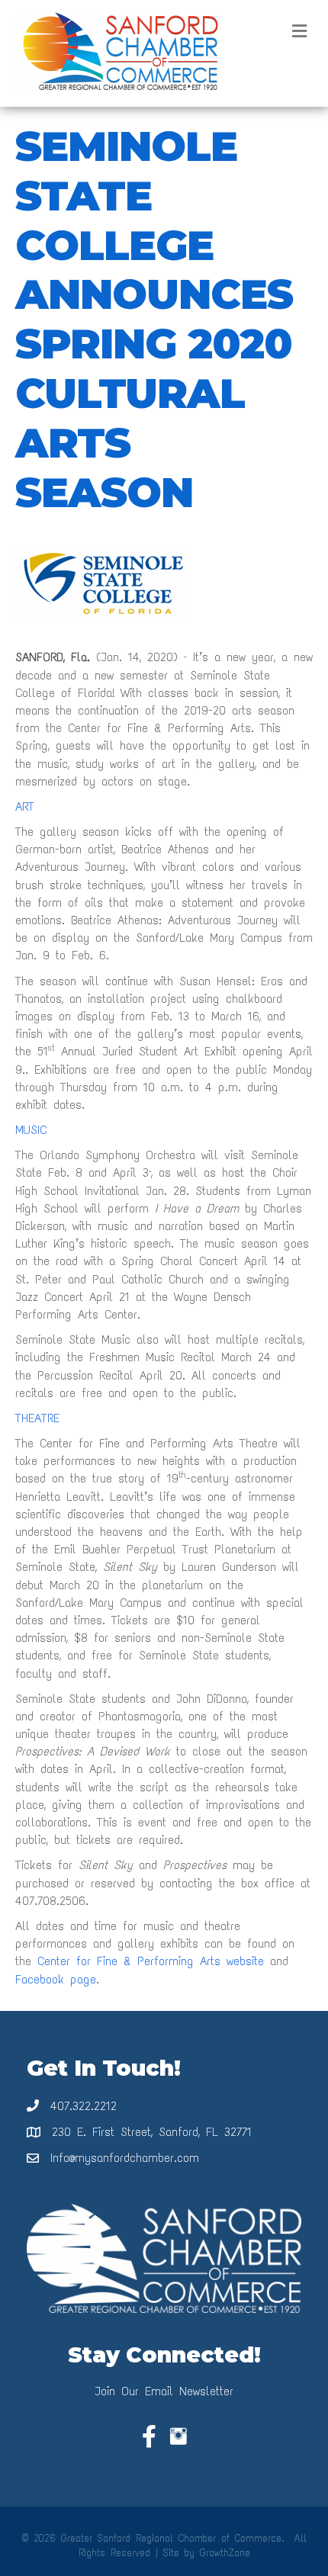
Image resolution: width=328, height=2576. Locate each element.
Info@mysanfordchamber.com (125, 2158)
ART (25, 806)
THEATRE (37, 1418)
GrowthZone (225, 2553)
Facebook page (56, 1979)
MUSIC (31, 1130)
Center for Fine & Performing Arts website (151, 1961)
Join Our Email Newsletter (164, 2391)
